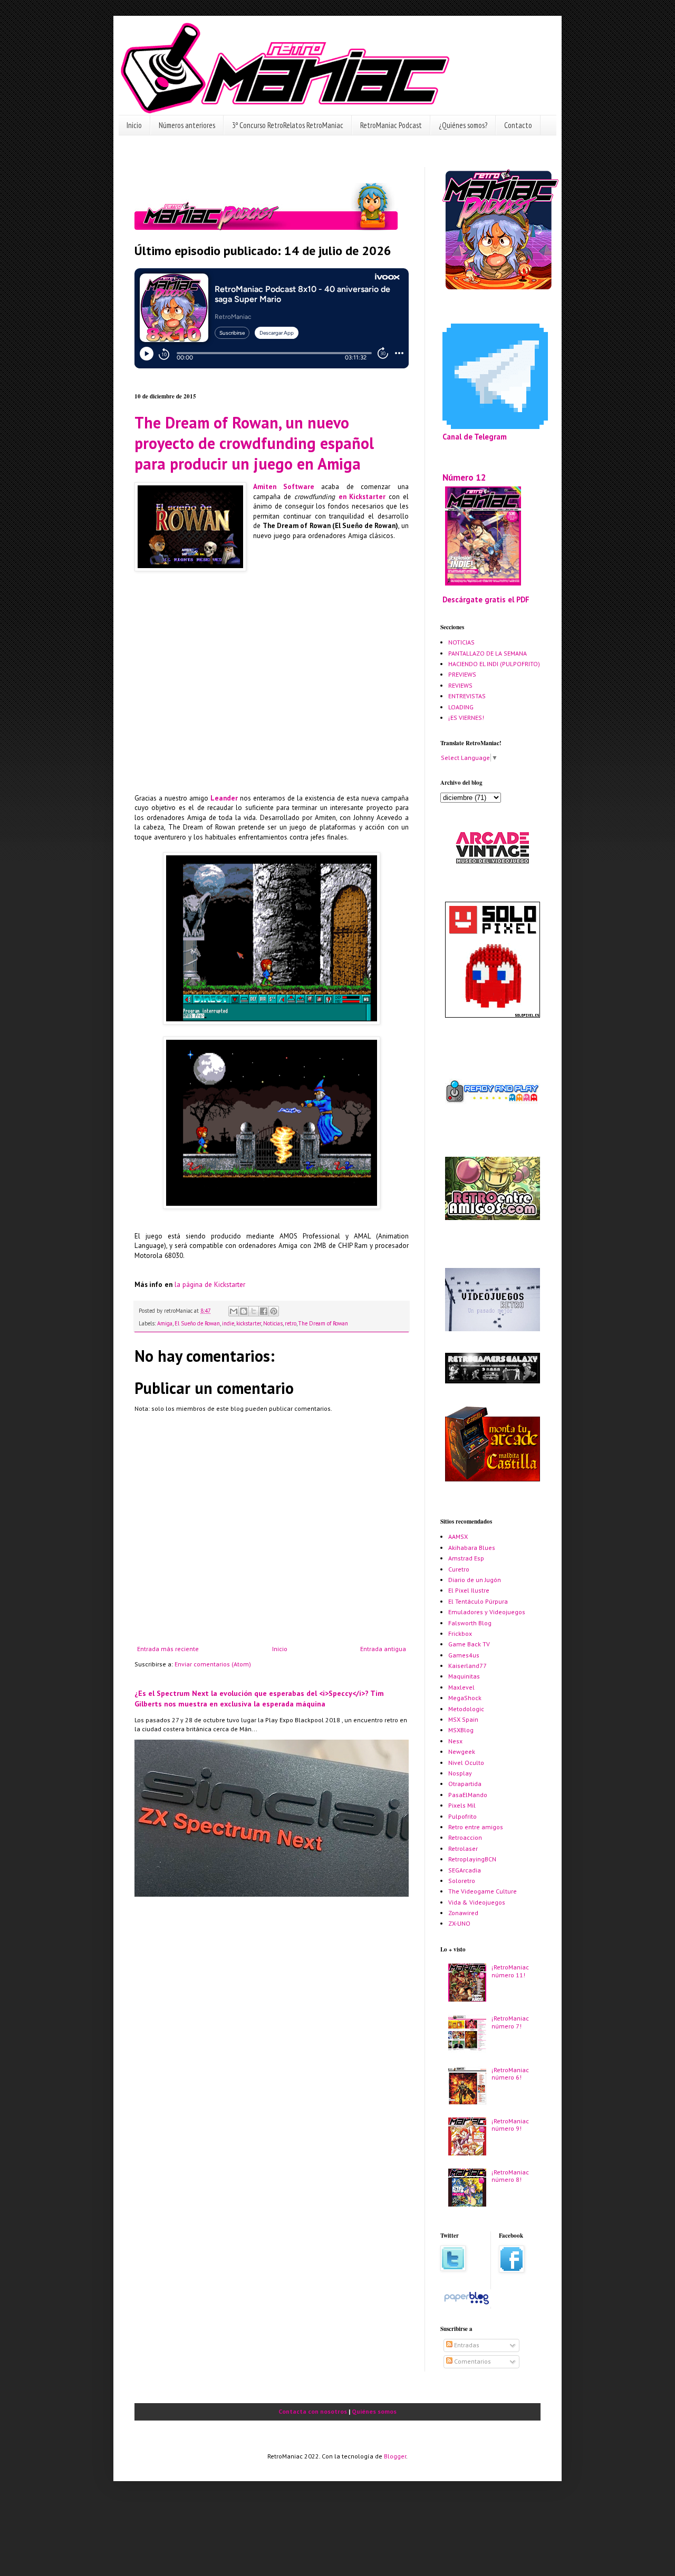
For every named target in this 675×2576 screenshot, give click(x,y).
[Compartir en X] (254, 1311)
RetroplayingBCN (472, 1859)
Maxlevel (461, 1687)
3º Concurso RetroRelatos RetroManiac (288, 125)
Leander (224, 798)
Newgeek (462, 1752)
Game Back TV (469, 1644)
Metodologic (466, 1709)
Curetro (459, 1569)
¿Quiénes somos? (463, 125)
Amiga (165, 1323)
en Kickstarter (362, 497)
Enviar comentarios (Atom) (213, 1664)
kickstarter (249, 1323)
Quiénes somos (374, 2411)
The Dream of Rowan (323, 1323)
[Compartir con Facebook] (264, 1311)
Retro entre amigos (476, 1827)
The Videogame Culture (483, 1891)
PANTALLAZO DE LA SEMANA (488, 653)
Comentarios (472, 2361)
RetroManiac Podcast (391, 125)
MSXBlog (461, 1730)
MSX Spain (463, 1719)
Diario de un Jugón (475, 1580)
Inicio (134, 125)
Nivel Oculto (466, 1763)
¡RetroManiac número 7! (510, 2022)
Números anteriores (187, 125)
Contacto (518, 125)
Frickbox (460, 1633)
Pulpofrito (462, 1816)
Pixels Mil (462, 1805)
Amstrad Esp (466, 1558)
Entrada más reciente (168, 1649)
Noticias (273, 1323)
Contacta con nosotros (313, 2411)
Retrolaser (463, 1848)
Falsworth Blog (470, 1623)
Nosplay (460, 1773)
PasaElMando (468, 1795)
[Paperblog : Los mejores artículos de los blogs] (466, 2304)
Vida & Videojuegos (477, 1902)
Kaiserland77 (467, 1666)
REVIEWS (460, 685)
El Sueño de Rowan (197, 1323)
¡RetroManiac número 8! (510, 2176)
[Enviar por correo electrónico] (234, 1311)
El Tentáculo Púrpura (478, 1601)
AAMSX (458, 1536)
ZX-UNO (459, 1923)
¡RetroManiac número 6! (510, 2074)
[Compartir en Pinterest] (274, 1311)
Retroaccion (465, 1837)
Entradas (466, 2345)
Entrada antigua (383, 1649)
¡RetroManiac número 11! (510, 1971)
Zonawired (463, 1913)
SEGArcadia (465, 1870)
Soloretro (462, 1881)
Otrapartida (465, 1784)
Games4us (464, 1655)
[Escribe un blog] (244, 1311)
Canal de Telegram (475, 437)
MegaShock (465, 1698)
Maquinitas (464, 1676)
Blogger (395, 2456)
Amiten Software (284, 487)
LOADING (461, 707)
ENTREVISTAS (467, 696)
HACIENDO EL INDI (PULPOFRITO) (494, 664)
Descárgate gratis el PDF (486, 599)
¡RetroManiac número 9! (510, 2125)
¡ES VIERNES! (466, 718)
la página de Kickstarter (210, 1285)
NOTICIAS (461, 642)
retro (291, 1323)
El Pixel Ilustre (469, 1590)
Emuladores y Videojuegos (487, 1612)
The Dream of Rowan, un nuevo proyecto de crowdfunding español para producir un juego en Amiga (254, 443)
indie (228, 1323)
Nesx (455, 1741)
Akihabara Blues (472, 1548)
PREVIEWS (462, 674)
